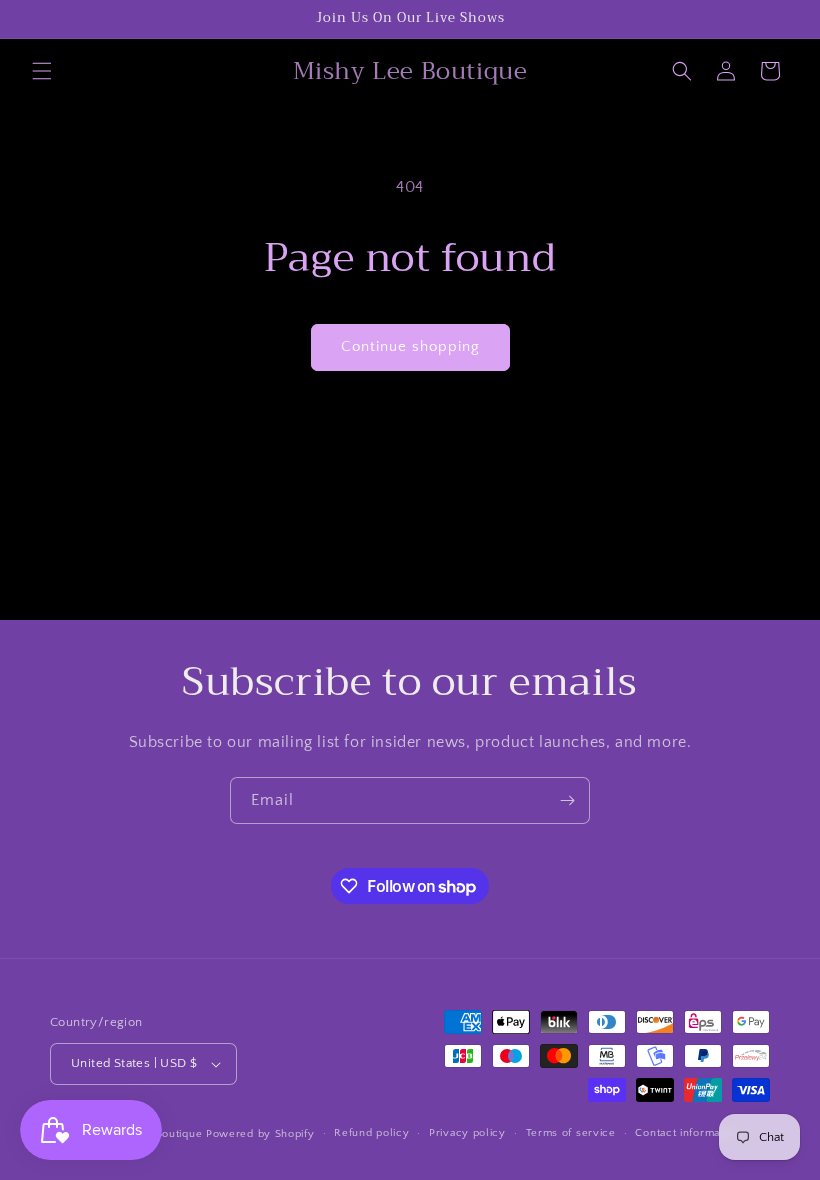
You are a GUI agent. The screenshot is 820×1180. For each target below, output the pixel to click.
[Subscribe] (567, 800)
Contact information (687, 1133)
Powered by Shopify (260, 1134)
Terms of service (571, 1133)
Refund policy (371, 1133)
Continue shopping (410, 346)
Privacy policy (467, 1133)
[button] (42, 71)
